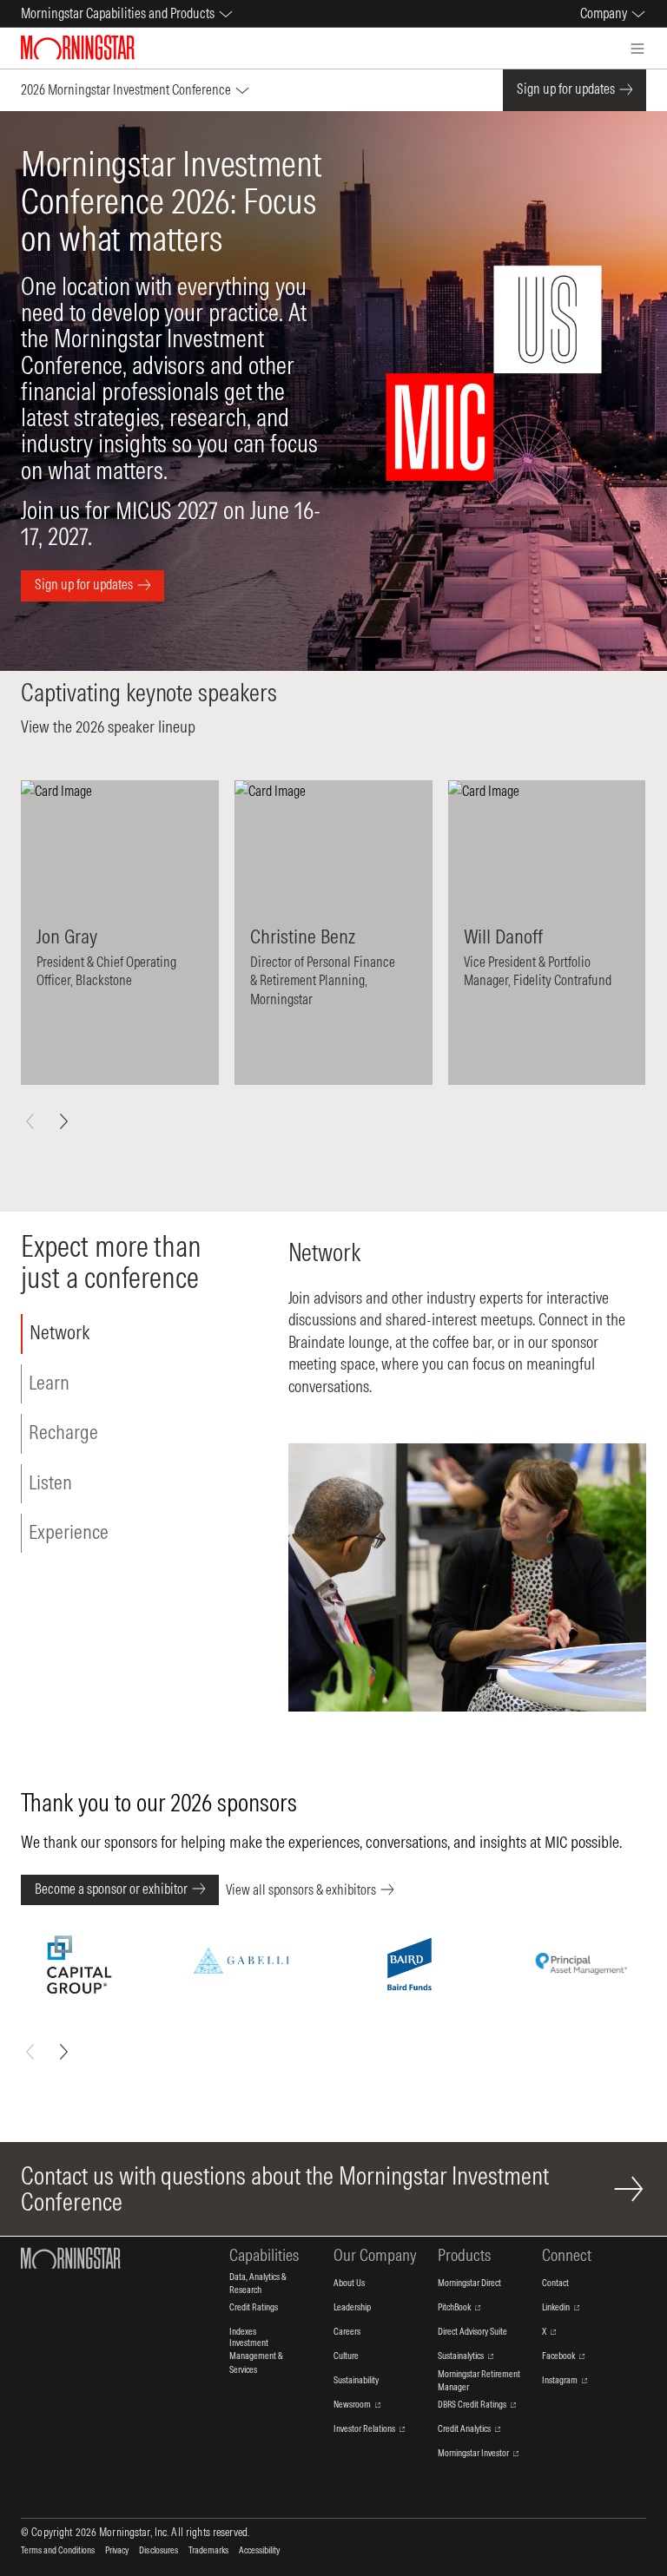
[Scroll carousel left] (30, 1121)
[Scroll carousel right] (63, 1121)
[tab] (120, 1334)
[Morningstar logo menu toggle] (637, 49)
